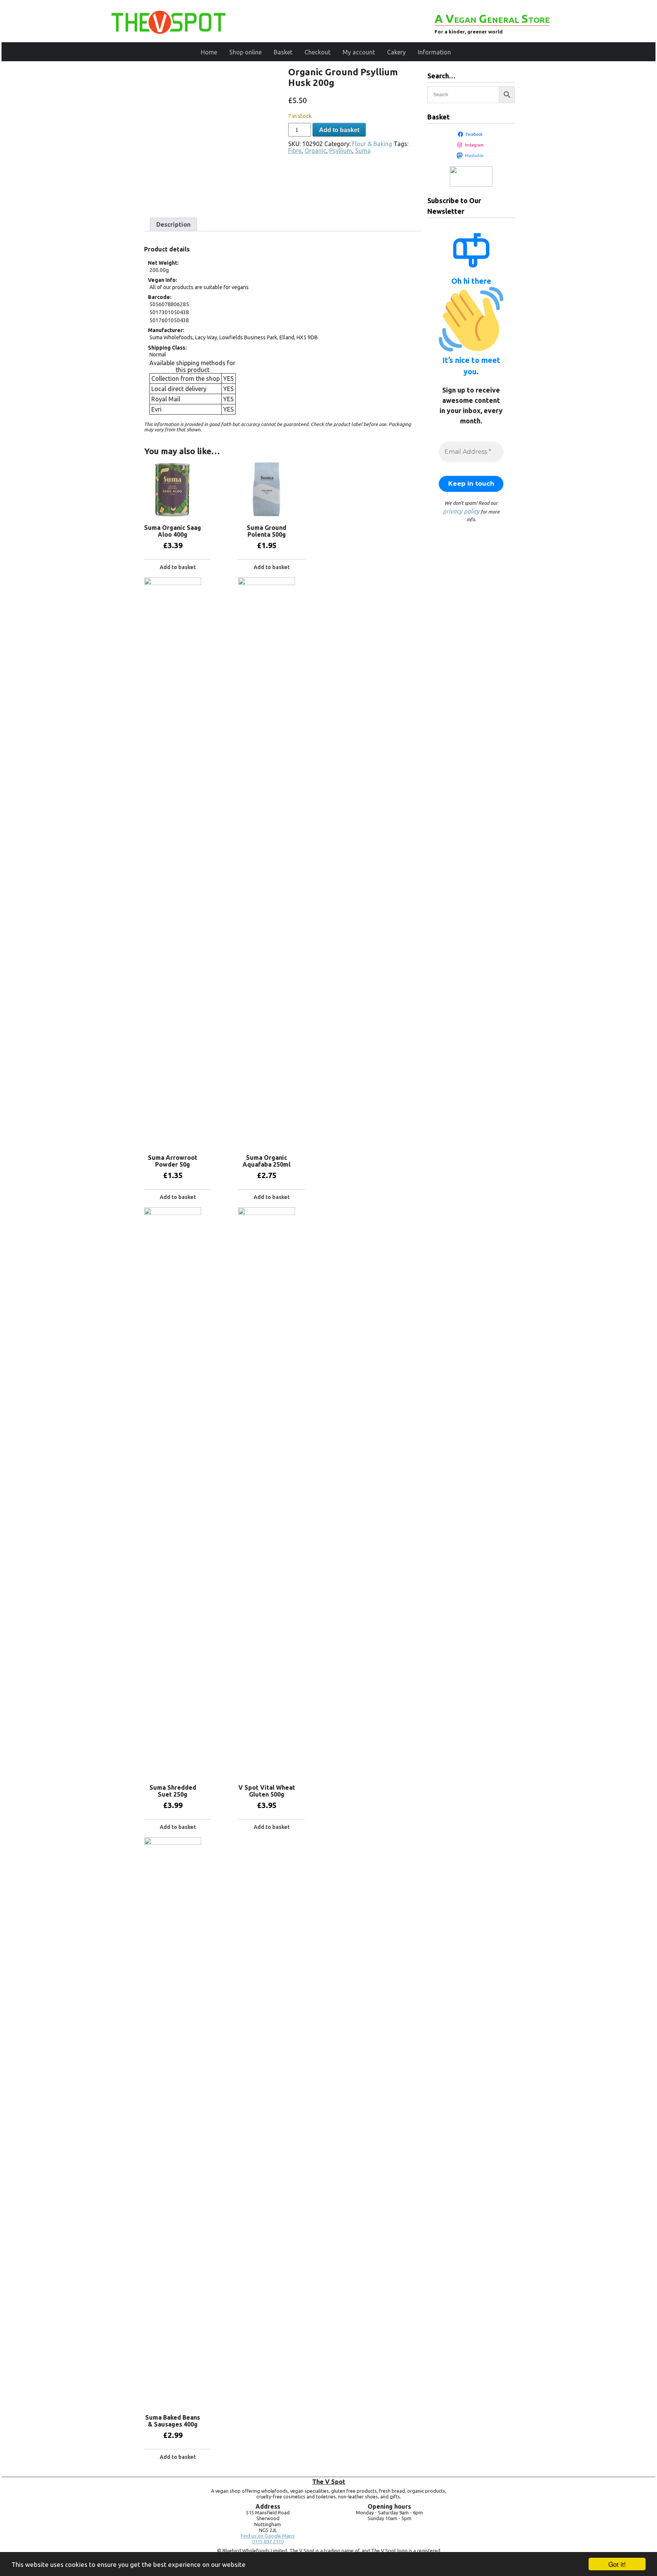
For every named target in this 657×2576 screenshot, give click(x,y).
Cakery (396, 52)
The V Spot (329, 2482)
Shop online (245, 52)
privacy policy (461, 511)
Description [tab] (173, 224)
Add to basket (339, 130)
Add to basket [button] (178, 567)
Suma (363, 151)
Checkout (317, 52)
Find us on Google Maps (268, 2536)
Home (209, 52)
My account (359, 52)
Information (434, 52)
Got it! (617, 2564)
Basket (283, 52)
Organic (315, 151)
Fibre (295, 151)
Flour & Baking (372, 144)
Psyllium (341, 151)
